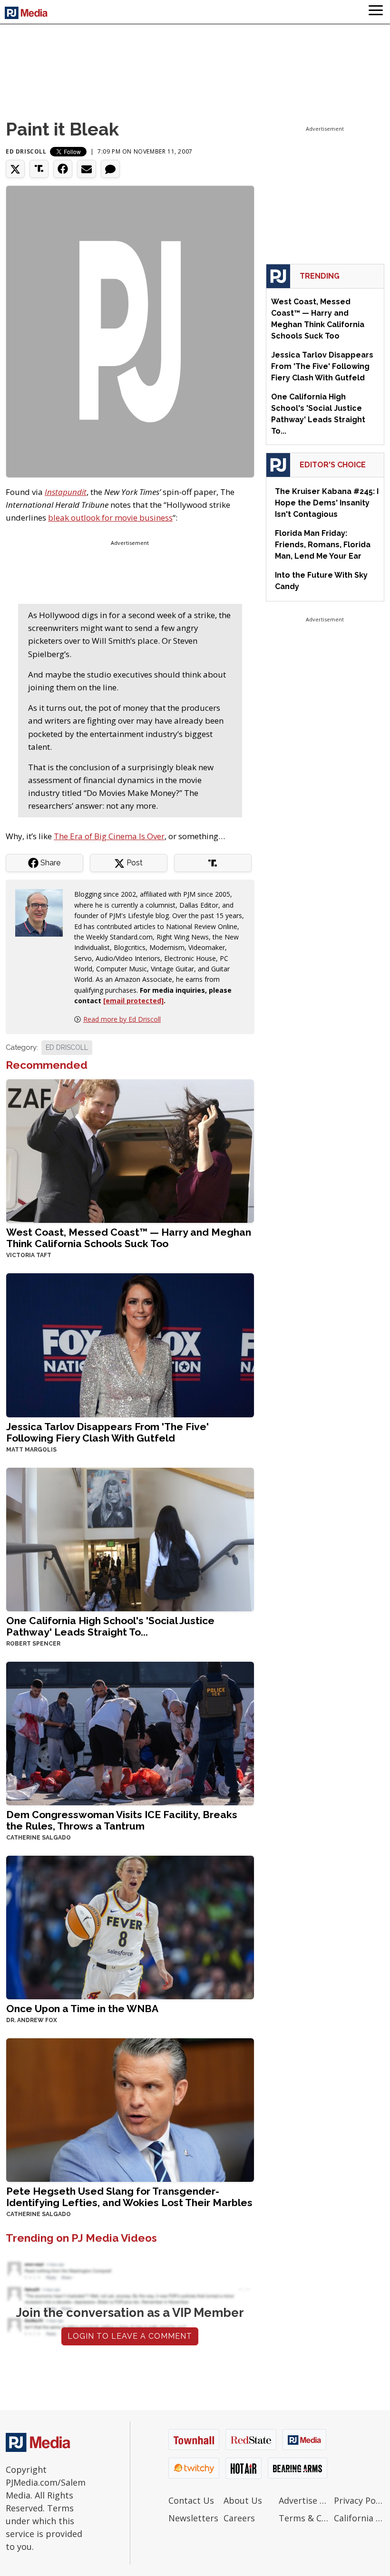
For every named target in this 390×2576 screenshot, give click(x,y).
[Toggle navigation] (376, 12)
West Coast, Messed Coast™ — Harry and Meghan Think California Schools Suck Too (129, 1238)
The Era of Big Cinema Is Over (109, 836)
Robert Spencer (33, 1644)
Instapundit (66, 492)
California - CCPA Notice (359, 2518)
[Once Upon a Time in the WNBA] (130, 1926)
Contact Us (191, 2500)
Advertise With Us (304, 2500)
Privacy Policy (359, 2500)
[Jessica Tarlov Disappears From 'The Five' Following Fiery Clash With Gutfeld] (130, 1344)
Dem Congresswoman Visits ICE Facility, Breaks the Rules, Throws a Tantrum (122, 1820)
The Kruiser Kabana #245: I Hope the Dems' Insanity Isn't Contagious (327, 503)
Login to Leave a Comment (130, 2336)
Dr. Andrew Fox (32, 2020)
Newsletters (193, 2518)
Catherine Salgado (39, 1838)
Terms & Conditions (304, 2518)
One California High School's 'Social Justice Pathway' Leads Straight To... (110, 1626)
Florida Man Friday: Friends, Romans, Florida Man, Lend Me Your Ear (323, 545)
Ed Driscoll (26, 151)
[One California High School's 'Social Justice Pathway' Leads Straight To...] (130, 1538)
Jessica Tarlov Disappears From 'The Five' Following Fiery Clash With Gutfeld (107, 1432)
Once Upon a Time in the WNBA (82, 2009)
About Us (243, 2500)
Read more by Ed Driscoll (122, 1019)
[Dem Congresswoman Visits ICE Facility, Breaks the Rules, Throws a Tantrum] (130, 1732)
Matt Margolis (31, 1450)
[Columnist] (43, 912)
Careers (239, 2518)
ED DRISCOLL (67, 1047)
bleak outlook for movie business (110, 518)
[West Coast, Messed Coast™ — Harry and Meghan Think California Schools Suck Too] (130, 1150)
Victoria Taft (29, 1255)
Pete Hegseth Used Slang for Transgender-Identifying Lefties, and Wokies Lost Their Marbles (129, 2197)
